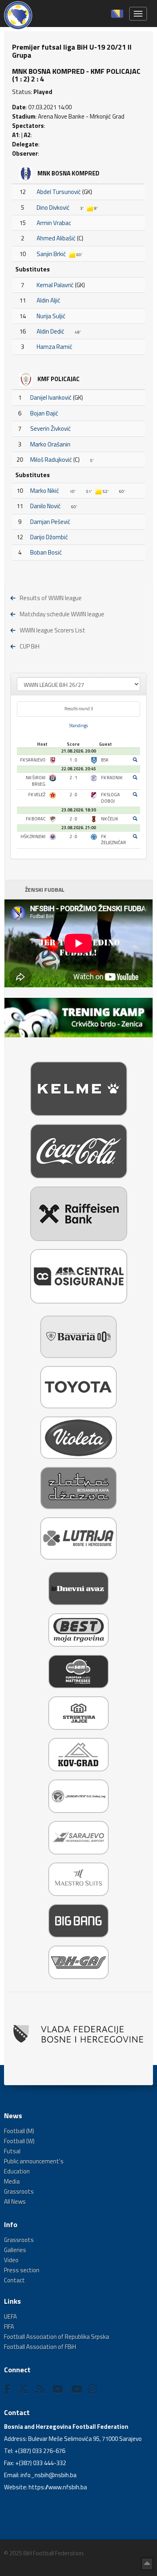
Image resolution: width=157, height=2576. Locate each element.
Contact (14, 2280)
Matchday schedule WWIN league (62, 614)
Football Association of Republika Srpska (57, 2337)
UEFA (10, 2316)
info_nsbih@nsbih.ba (49, 2475)
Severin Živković (51, 429)
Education (17, 2171)
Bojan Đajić (44, 413)
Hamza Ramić (55, 347)
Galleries (15, 2250)
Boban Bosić (46, 552)
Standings (78, 726)
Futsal (12, 2151)
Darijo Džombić (49, 537)
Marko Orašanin (50, 444)
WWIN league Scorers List (53, 630)
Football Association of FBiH (40, 2347)
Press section (22, 2270)
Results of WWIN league (51, 598)
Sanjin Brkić (51, 254)
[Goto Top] (147, 2564)
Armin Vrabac (54, 223)
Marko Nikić (45, 491)
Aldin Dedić (51, 331)
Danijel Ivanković (51, 397)
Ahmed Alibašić (56, 238)
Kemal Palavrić (55, 285)
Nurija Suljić (51, 316)
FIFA (9, 2327)
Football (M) (19, 2131)
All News (15, 2202)
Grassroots (19, 2191)
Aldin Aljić (49, 300)
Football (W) (19, 2141)
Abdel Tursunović (59, 192)
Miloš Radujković (51, 460)
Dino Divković (53, 208)
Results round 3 (79, 709)
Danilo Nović (45, 506)
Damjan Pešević (50, 522)
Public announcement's (34, 2161)
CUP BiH (30, 646)
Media (12, 2181)
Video (11, 2260)
